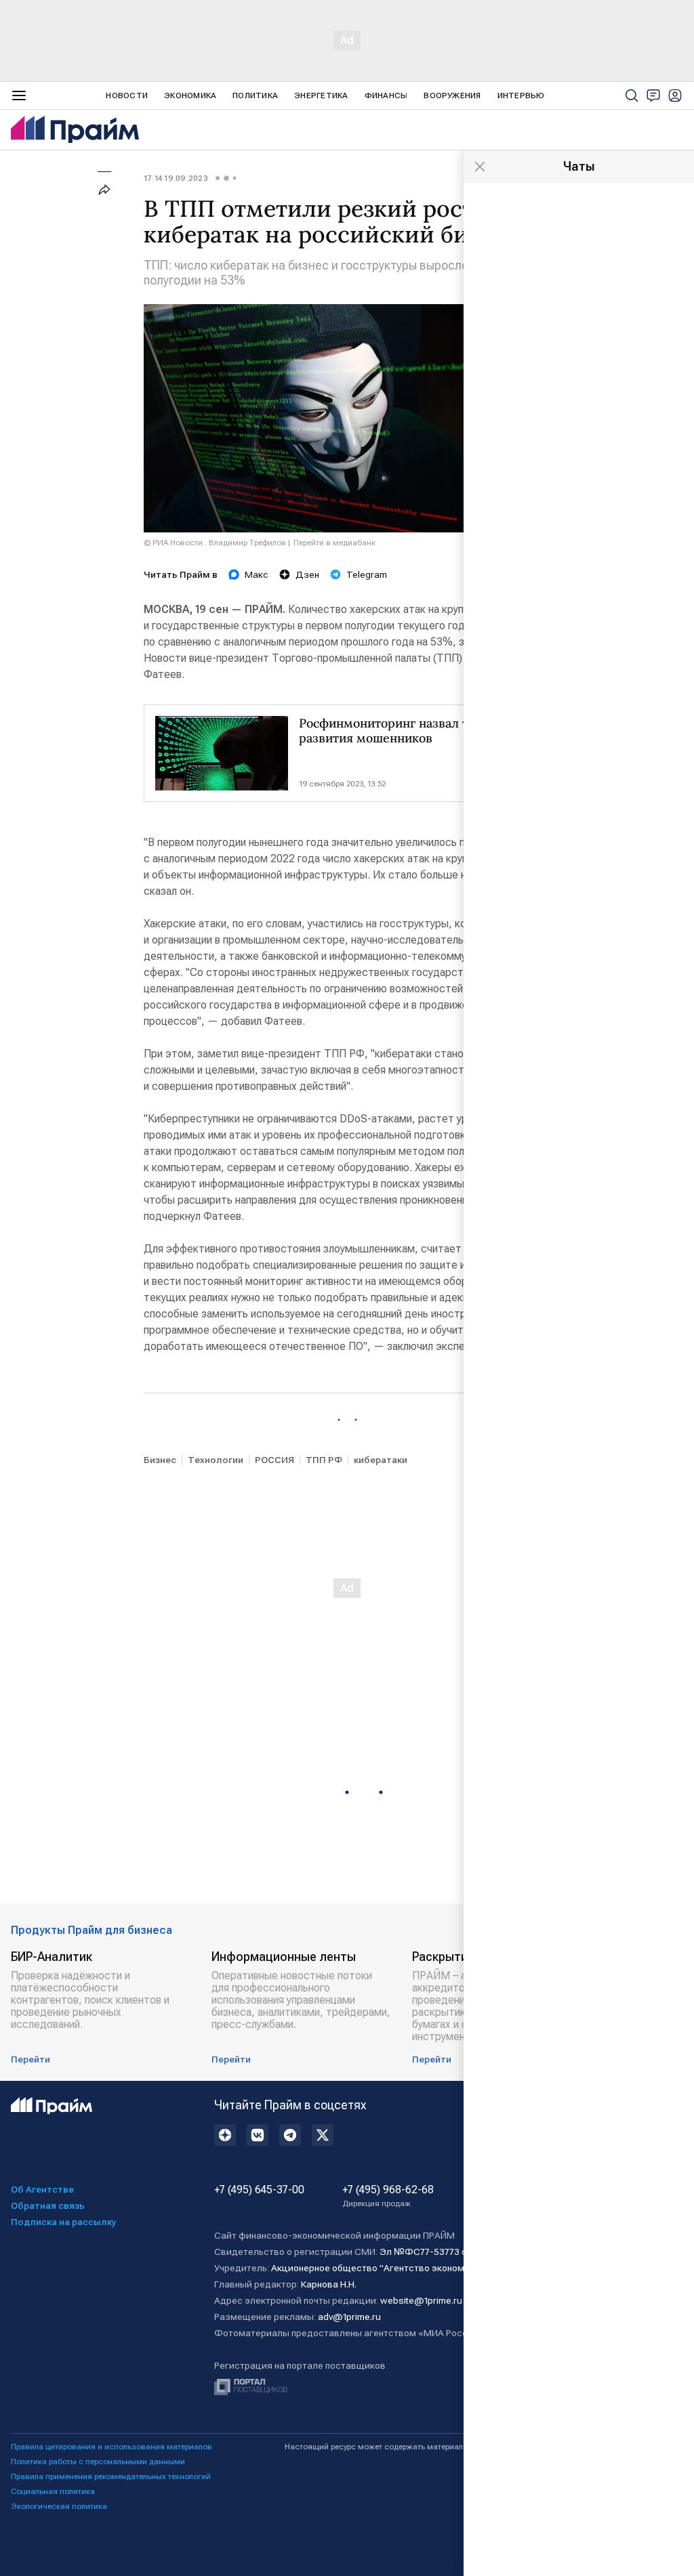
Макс (257, 574)
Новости (127, 96)
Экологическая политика (59, 2506)
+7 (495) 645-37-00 (259, 2190)
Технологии (216, 1460)
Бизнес (160, 1460)
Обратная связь (48, 2205)
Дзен (307, 574)
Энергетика (321, 96)
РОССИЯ (274, 1460)
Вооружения (452, 96)
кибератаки (381, 1460)
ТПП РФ (324, 1460)
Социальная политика (53, 2491)
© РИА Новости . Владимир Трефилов (215, 543)
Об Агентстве (42, 2189)
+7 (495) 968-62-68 (388, 2196)
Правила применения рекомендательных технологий (111, 2476)
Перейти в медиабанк (334, 543)
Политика (255, 96)
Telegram (367, 574)
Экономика (190, 96)
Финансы (386, 96)
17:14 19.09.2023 (176, 178)
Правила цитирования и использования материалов (111, 2447)
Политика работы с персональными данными (98, 2462)
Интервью (521, 96)
